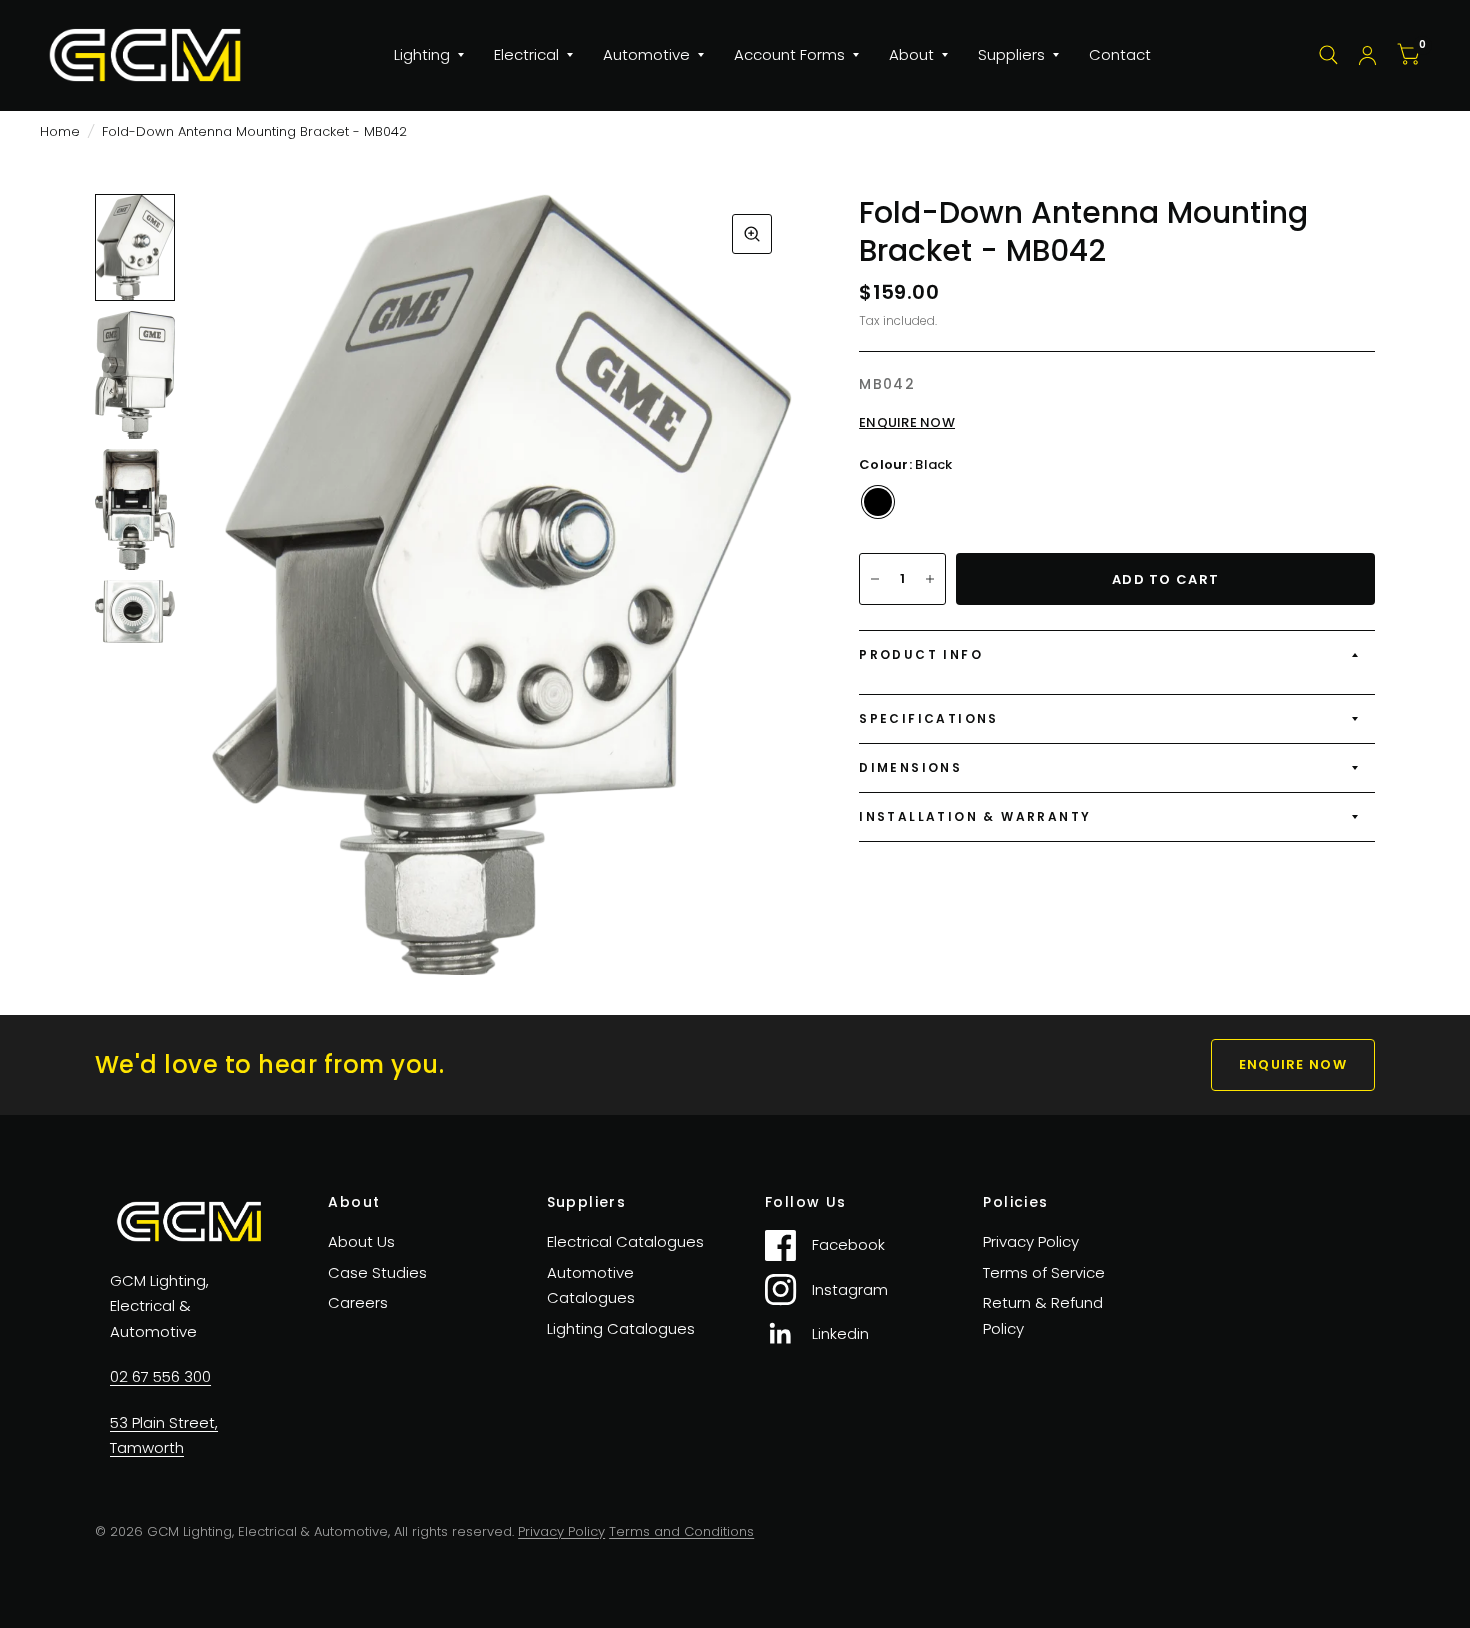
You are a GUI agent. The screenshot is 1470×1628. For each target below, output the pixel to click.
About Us (361, 1241)
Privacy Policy (1031, 1241)
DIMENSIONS (910, 767)
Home (60, 131)
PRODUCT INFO (921, 654)
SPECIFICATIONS (929, 718)
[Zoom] (752, 234)
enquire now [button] (1293, 1064)
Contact (1120, 54)
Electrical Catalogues (625, 1241)
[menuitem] (429, 55)
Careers (358, 1302)
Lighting (422, 54)
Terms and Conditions (681, 1531)
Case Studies (377, 1272)
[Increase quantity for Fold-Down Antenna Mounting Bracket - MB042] (930, 579)
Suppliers (1011, 54)
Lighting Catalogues (621, 1328)
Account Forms (789, 54)
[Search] (1328, 55)
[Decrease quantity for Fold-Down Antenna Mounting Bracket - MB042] (875, 579)
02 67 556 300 (160, 1376)
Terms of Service (1044, 1272)
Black (878, 502)
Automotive (646, 54)
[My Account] (1367, 55)
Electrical (526, 54)
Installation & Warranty (975, 816)
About (911, 54)
